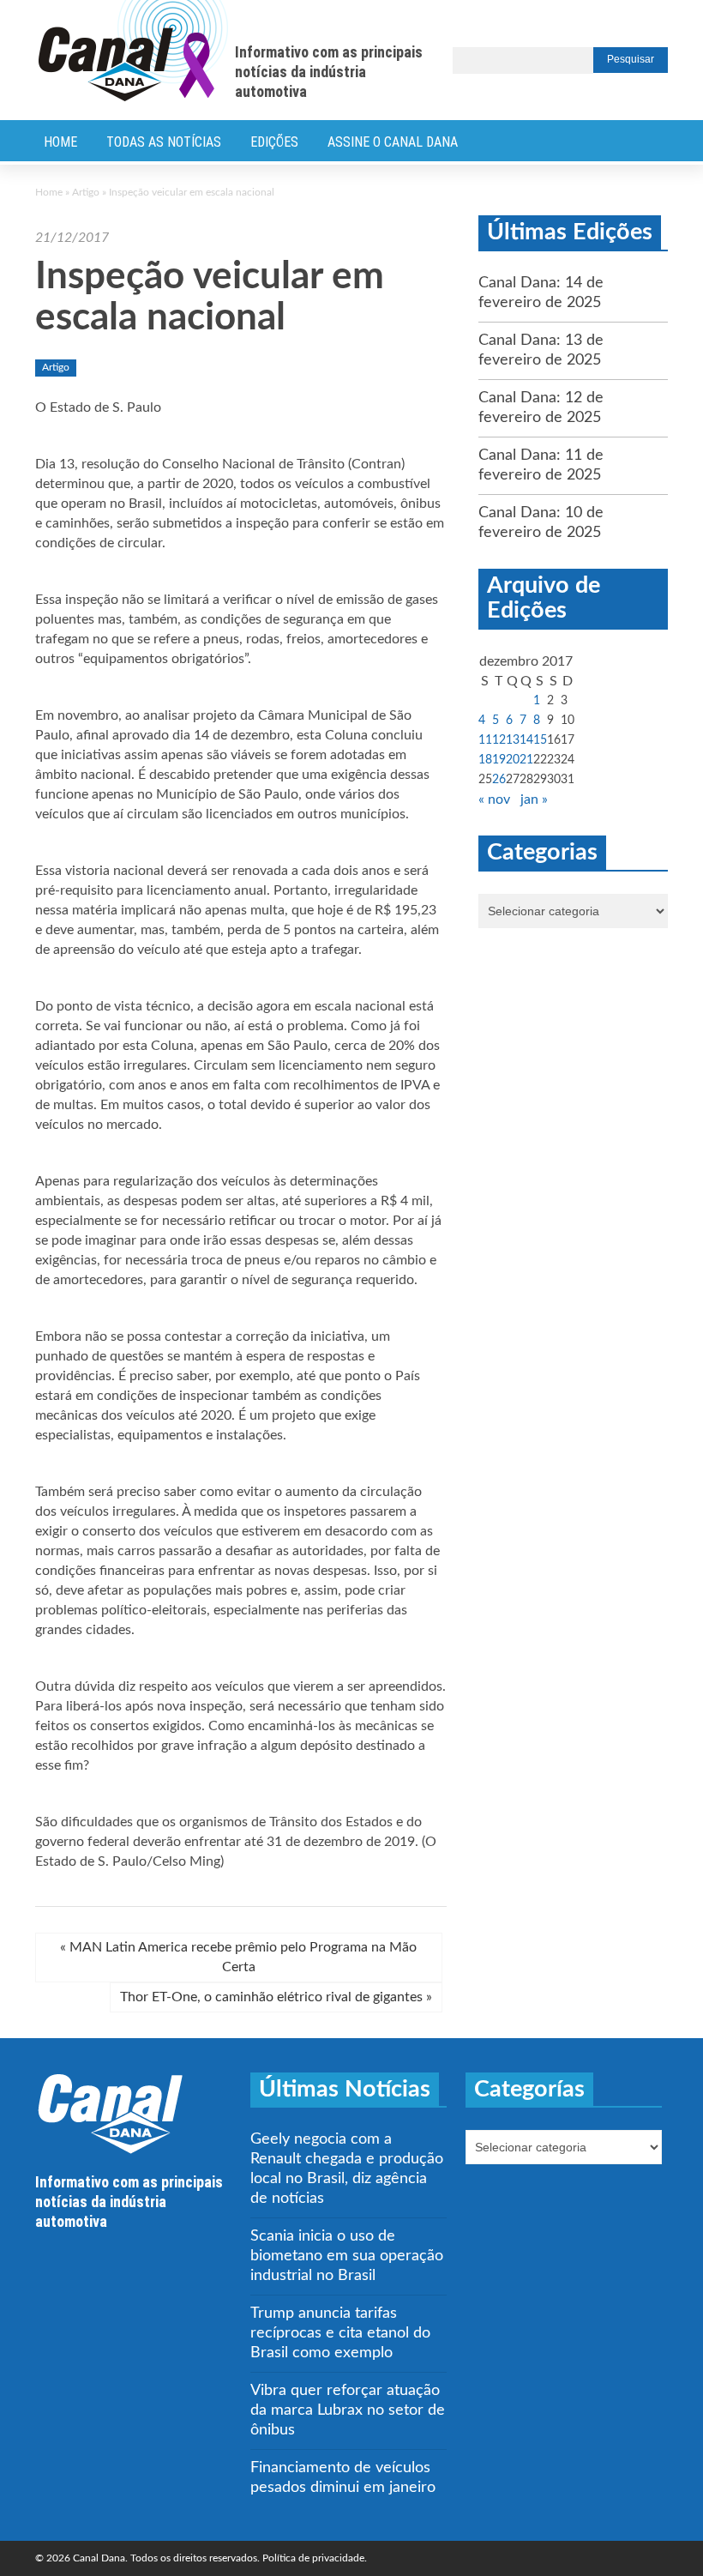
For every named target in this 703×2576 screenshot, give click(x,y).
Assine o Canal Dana (393, 142)
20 (513, 760)
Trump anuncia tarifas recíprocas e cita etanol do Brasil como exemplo (340, 2333)
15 (540, 740)
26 (499, 780)
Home (60, 142)
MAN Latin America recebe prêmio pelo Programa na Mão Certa (238, 1957)
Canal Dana (133, 51)
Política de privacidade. (315, 2558)
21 (526, 760)
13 (513, 740)
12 (499, 740)
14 (526, 740)
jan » (534, 799)
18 (485, 760)
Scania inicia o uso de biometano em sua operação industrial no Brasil (347, 2256)
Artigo (86, 192)
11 (485, 740)
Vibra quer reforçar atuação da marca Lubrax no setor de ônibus (348, 2410)
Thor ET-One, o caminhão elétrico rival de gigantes (276, 1997)
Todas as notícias (164, 142)
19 (499, 760)
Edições (274, 142)
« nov (494, 799)
